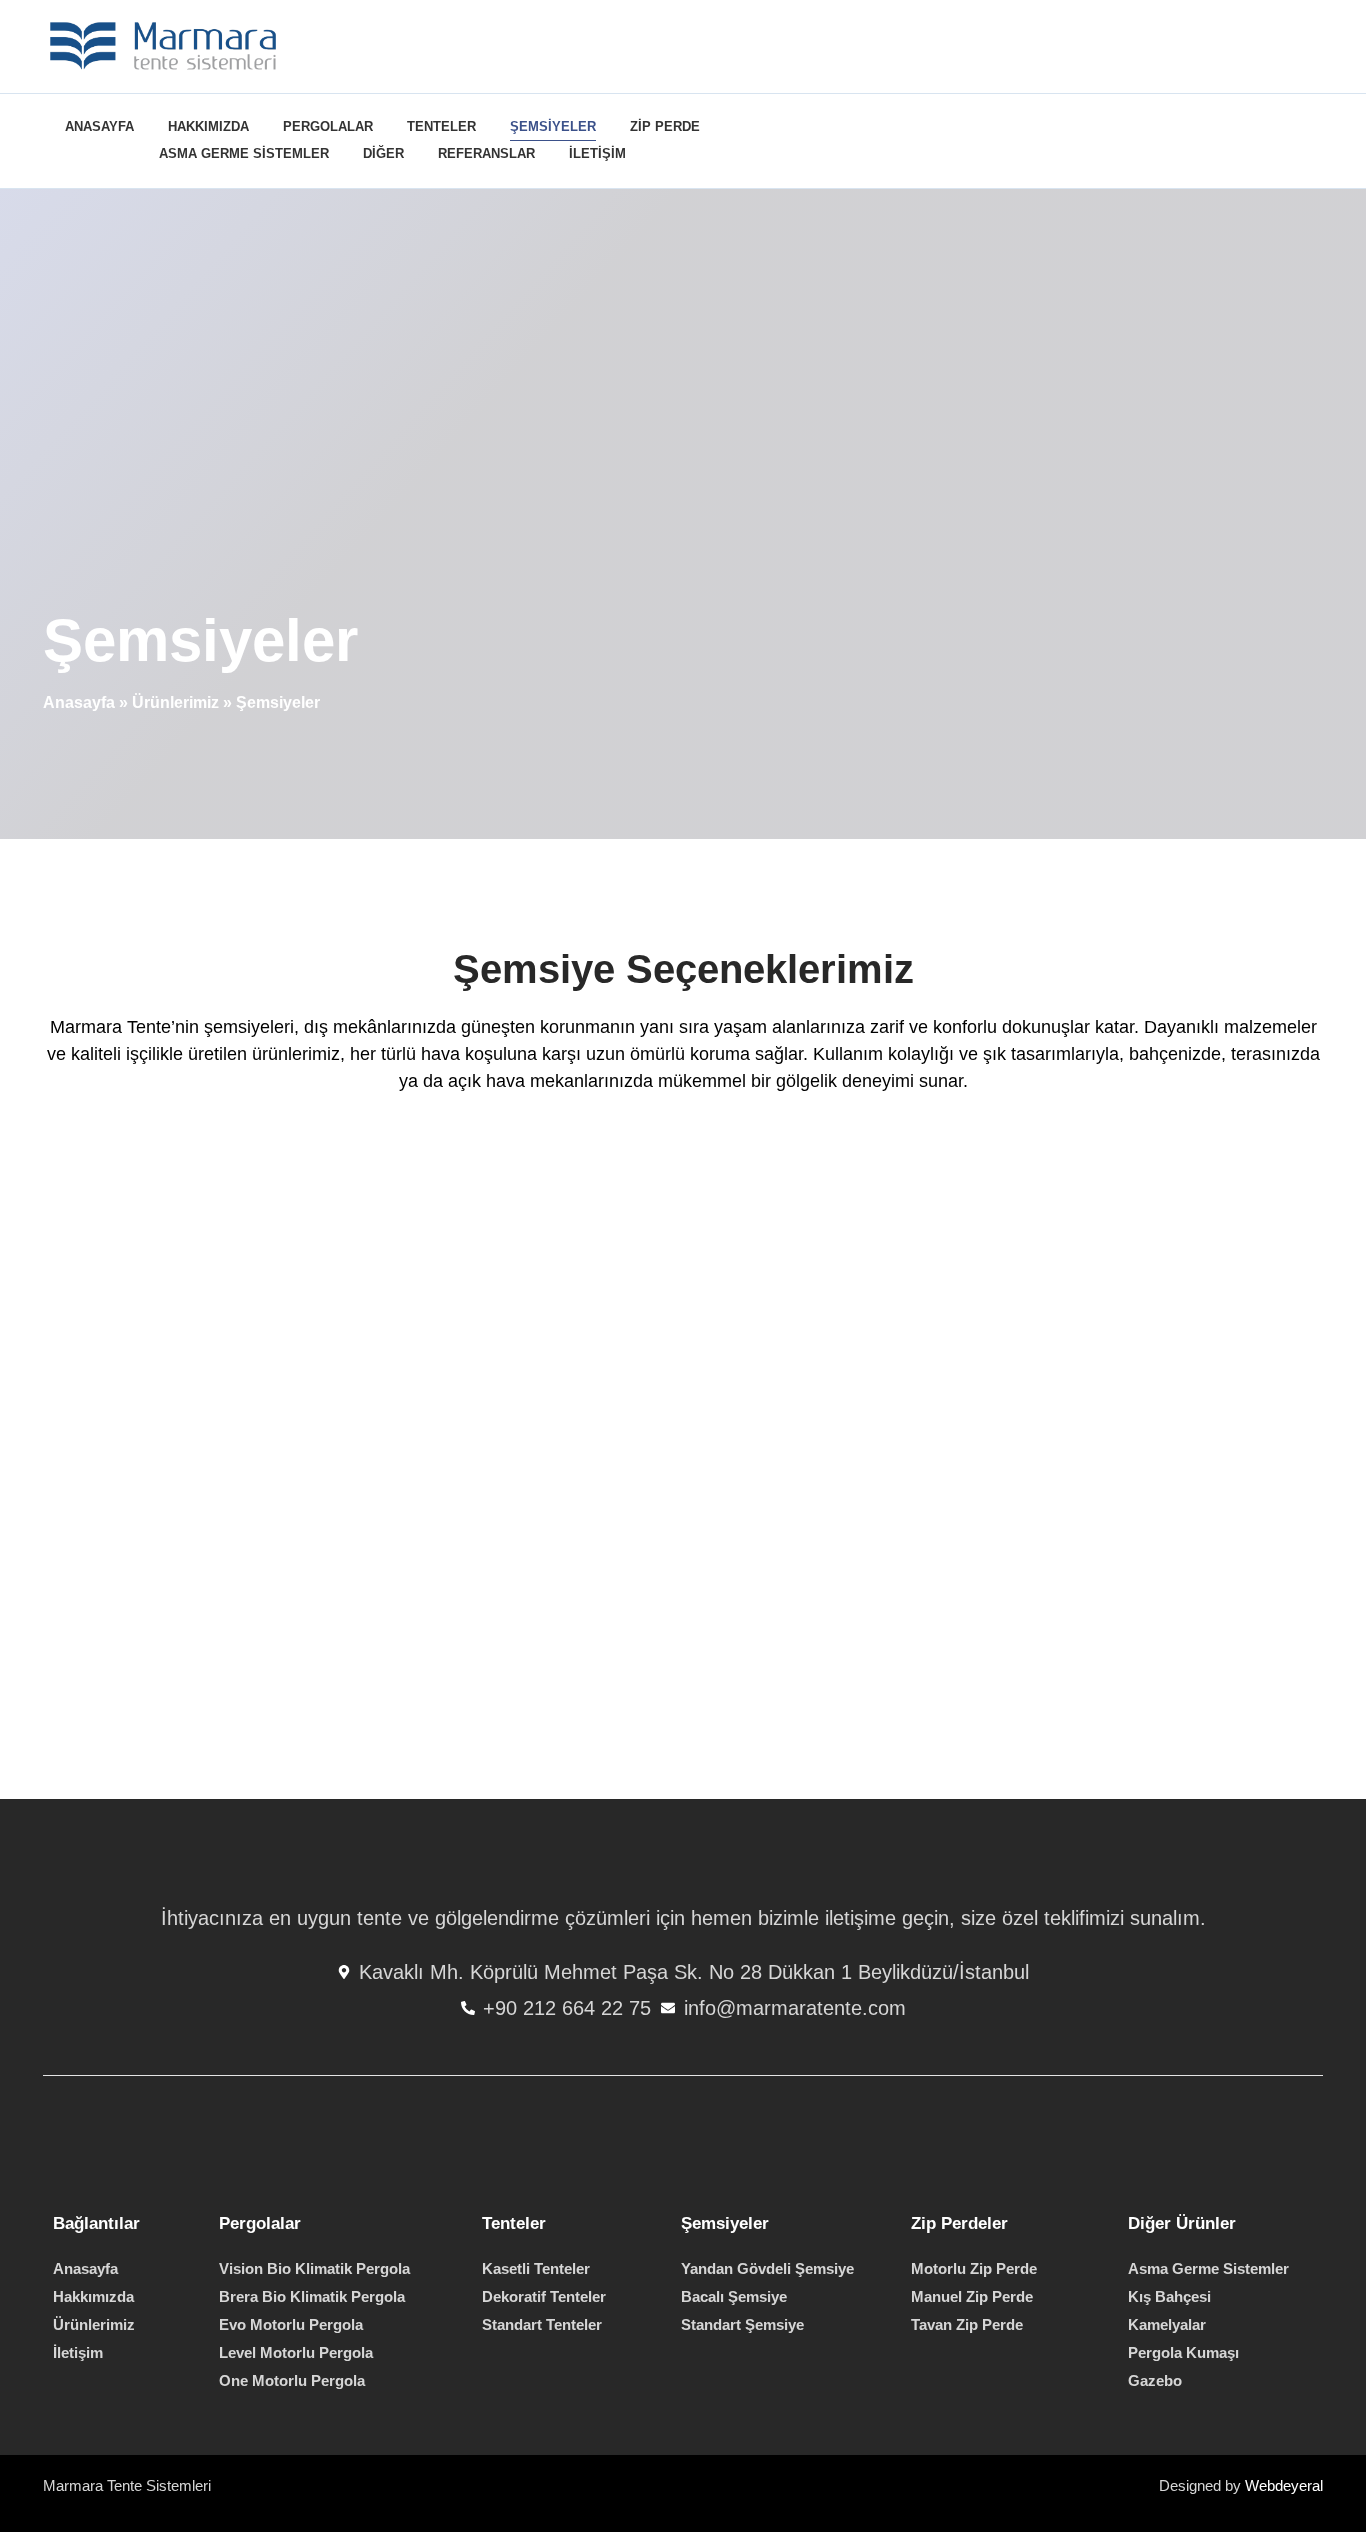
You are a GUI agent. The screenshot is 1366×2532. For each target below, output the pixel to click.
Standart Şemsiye (742, 2324)
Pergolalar (328, 126)
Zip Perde (665, 126)
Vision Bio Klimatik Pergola (314, 2268)
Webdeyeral (1284, 2485)
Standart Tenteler (542, 2324)
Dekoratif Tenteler (544, 2296)
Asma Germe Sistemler (244, 153)
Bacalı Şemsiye (734, 2296)
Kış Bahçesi (1169, 2296)
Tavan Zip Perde (967, 2324)
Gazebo (1155, 2380)
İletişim (597, 153)
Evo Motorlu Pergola (291, 2324)
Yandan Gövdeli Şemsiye (767, 2268)
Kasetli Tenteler (536, 2268)
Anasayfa (99, 126)
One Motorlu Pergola (292, 2380)
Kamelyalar (1167, 2324)
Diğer (383, 153)
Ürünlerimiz (175, 702)
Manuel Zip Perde (972, 2296)
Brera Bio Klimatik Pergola (312, 2296)
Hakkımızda (208, 126)
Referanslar (486, 153)
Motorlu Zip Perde (974, 2268)
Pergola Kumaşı (1183, 2352)
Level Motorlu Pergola (296, 2352)
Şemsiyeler (553, 126)
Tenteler (441, 126)
